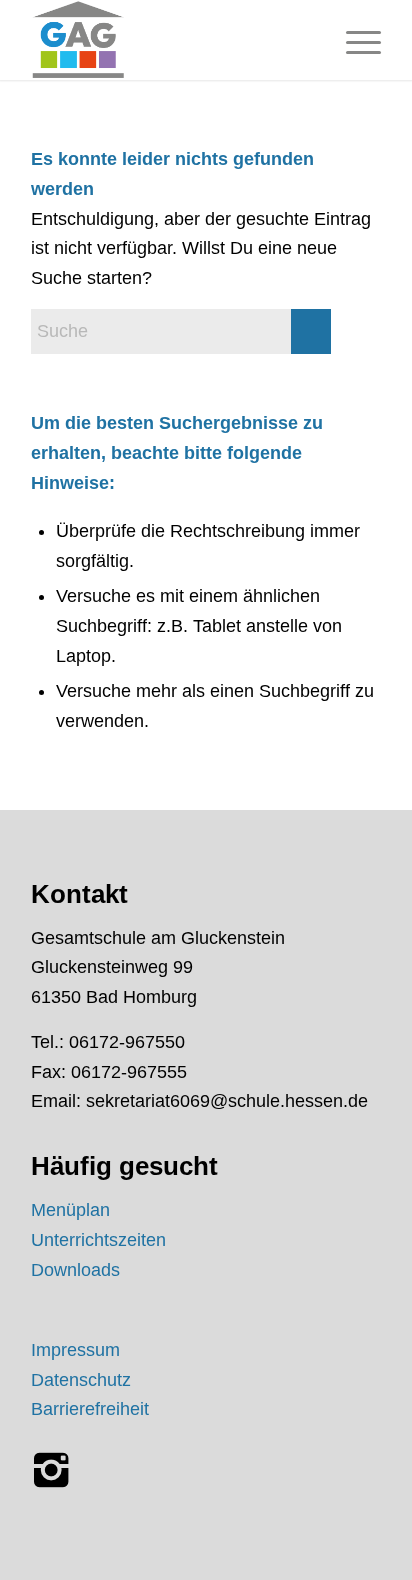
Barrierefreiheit (90, 1409)
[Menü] (353, 40)
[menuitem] (353, 40)
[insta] (51, 1470)
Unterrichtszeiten (98, 1240)
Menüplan (70, 1210)
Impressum (75, 1350)
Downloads (75, 1270)
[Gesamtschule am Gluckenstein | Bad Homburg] (171, 40)
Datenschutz (81, 1380)
